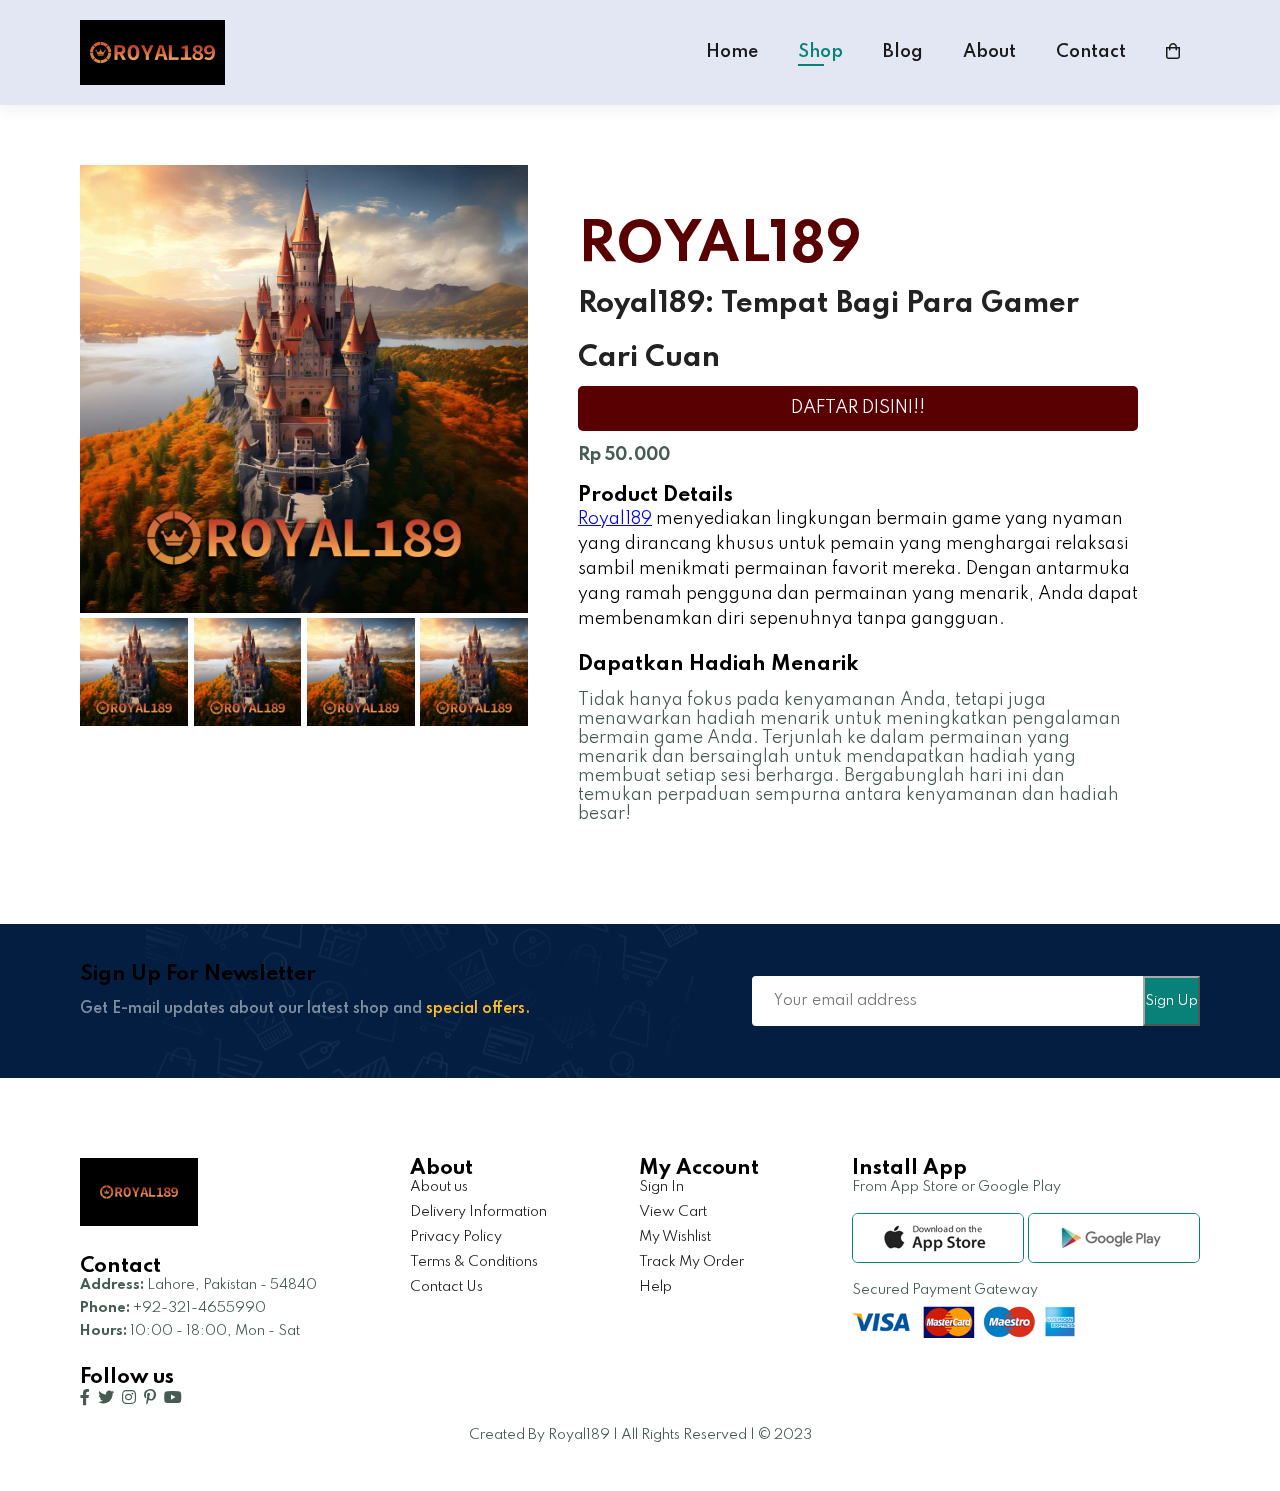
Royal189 (615, 519)
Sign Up (1171, 1001)
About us (439, 1187)
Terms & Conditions (474, 1262)
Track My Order (691, 1262)
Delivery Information (478, 1212)
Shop (820, 52)
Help (655, 1287)
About (989, 52)
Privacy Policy (456, 1237)
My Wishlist (675, 1237)
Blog (903, 52)
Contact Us (446, 1287)
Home (732, 52)
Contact (1091, 52)
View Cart (673, 1212)
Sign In (661, 1187)
